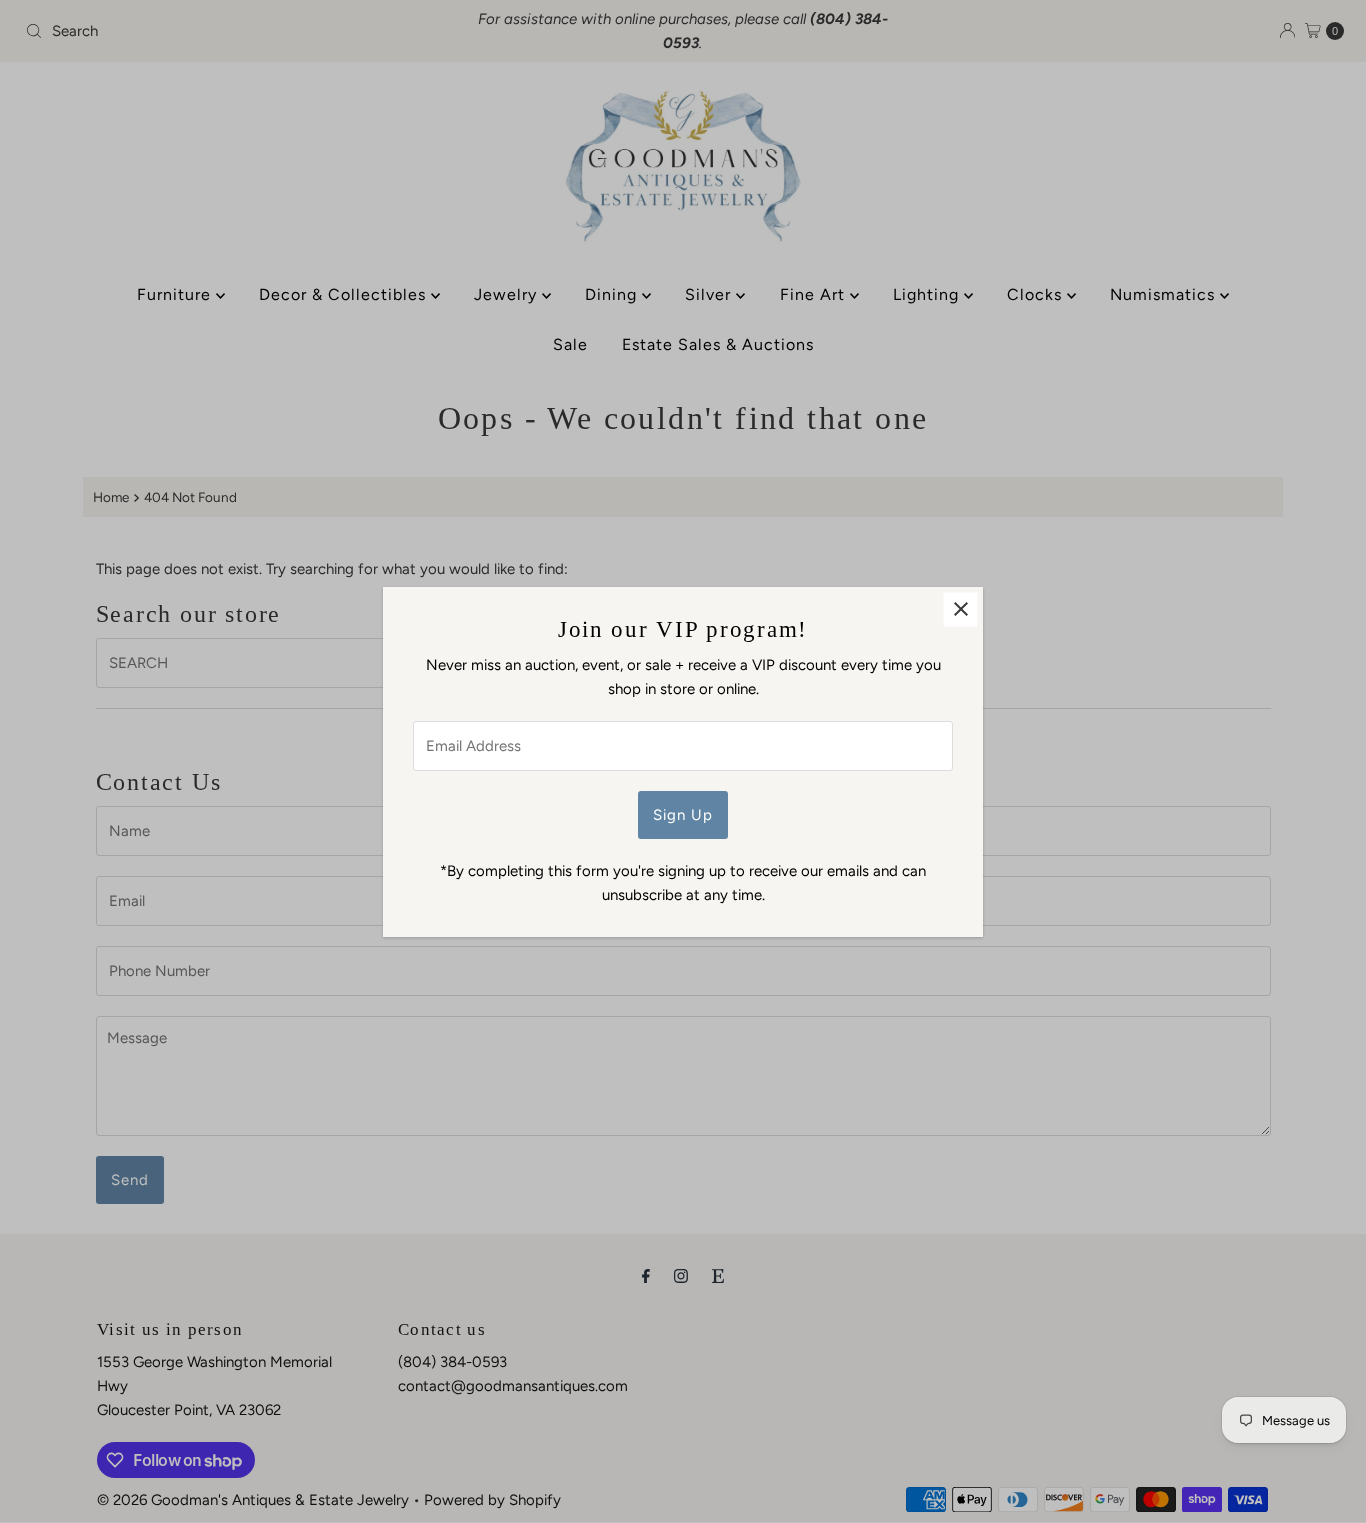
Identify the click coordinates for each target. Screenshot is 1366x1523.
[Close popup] (960, 609)
